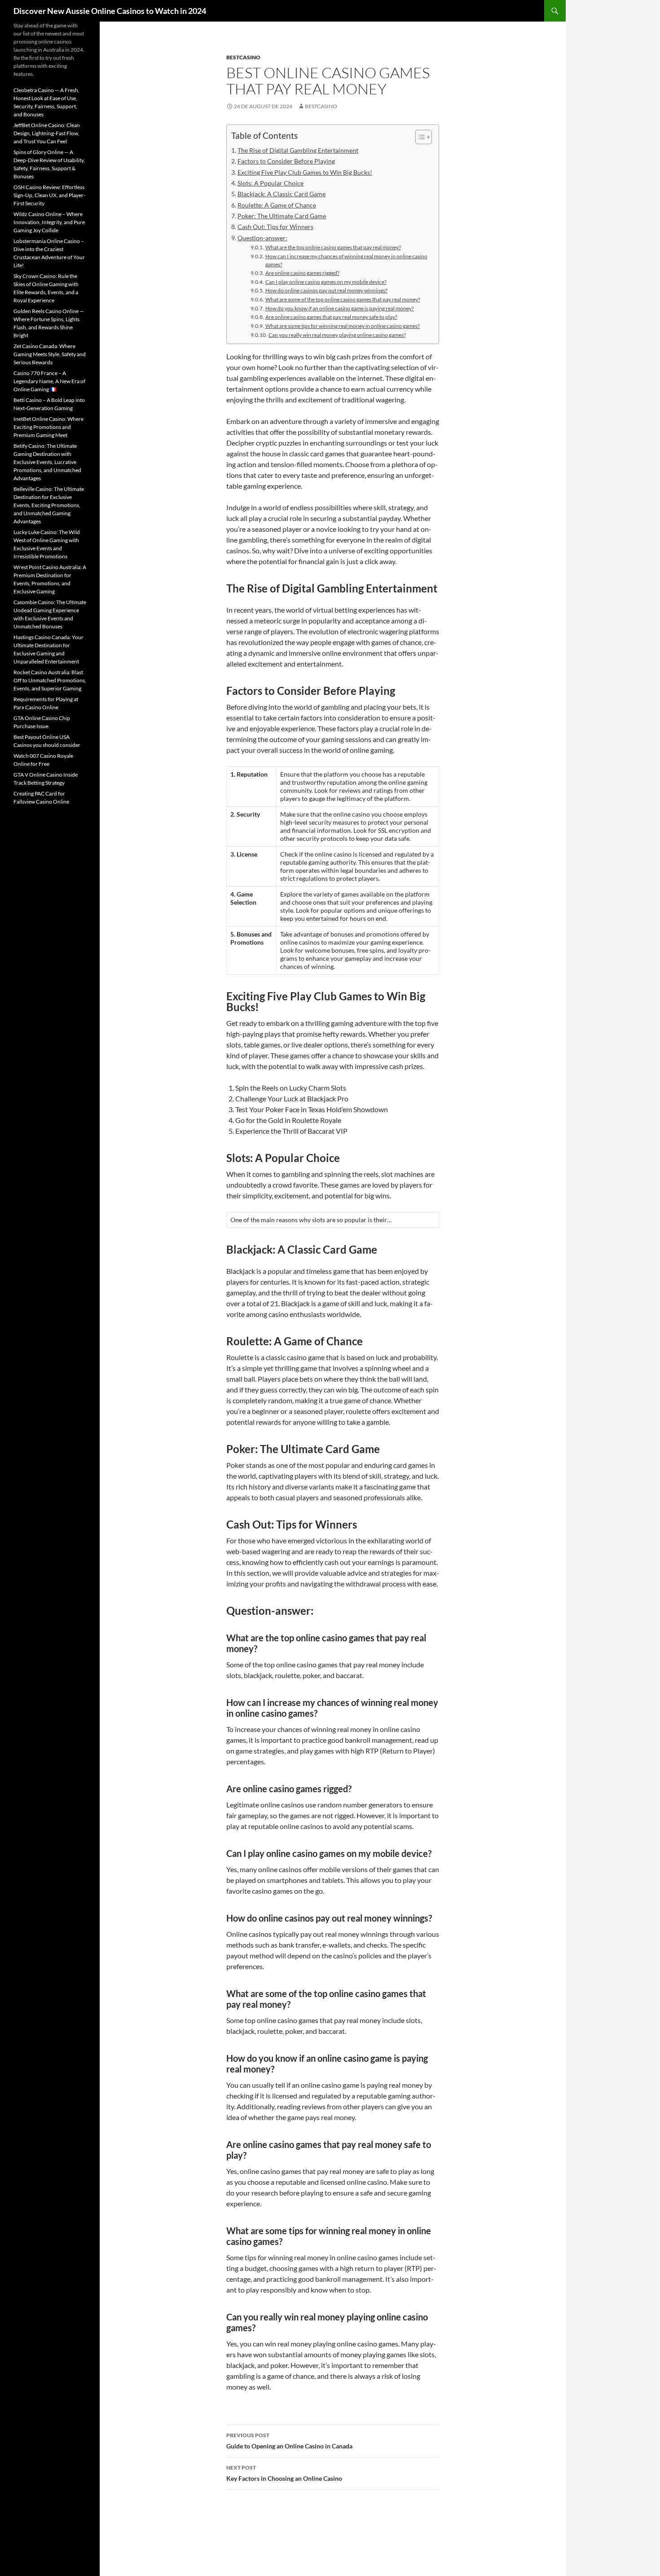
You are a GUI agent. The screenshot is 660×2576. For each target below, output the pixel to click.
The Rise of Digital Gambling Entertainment (298, 150)
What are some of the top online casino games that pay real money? (343, 299)
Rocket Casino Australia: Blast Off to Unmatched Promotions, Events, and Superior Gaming (50, 680)
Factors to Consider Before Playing (286, 161)
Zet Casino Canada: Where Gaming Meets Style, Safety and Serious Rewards (50, 354)
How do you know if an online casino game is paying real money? (339, 308)
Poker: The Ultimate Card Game (282, 216)
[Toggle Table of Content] (419, 137)
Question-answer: (262, 238)
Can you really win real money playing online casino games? (337, 335)
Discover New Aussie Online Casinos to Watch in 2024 (110, 11)
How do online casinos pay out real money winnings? (326, 290)
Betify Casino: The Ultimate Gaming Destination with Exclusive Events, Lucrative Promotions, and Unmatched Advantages (47, 462)
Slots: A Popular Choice (271, 183)
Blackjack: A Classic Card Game (282, 194)
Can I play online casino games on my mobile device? (326, 282)
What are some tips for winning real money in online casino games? (342, 326)
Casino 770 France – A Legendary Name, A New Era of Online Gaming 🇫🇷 (49, 381)
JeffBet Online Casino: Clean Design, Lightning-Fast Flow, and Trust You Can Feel (47, 133)
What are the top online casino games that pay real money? (333, 247)
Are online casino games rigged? (302, 273)
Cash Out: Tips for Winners (275, 227)
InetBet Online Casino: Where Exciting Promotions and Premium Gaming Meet (48, 427)
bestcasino (243, 57)
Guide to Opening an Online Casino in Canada (289, 2441)
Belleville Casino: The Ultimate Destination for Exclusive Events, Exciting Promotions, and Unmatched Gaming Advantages (49, 505)
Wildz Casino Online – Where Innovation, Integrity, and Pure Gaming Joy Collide (49, 222)
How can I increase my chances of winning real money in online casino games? (346, 260)
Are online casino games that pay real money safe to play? (331, 317)
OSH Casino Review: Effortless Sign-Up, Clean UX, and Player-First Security (49, 195)
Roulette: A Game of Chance (277, 205)
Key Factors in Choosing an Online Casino (284, 2473)
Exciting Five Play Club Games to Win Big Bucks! (305, 172)
